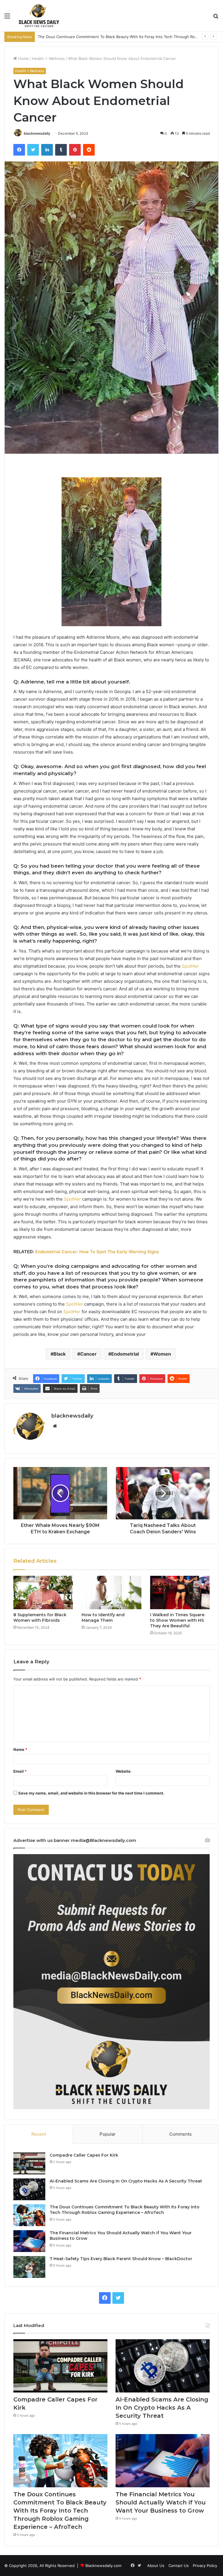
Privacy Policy (205, 2566)
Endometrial (125, 1354)
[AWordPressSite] (39, 16)
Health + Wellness (48, 58)
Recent (39, 2134)
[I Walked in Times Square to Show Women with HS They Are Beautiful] (180, 1593)
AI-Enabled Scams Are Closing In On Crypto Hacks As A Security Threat (126, 2181)
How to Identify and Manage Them (103, 1618)
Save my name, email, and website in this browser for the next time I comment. (91, 1793)
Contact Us (179, 2566)
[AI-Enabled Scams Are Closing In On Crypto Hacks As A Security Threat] (29, 2189)
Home (23, 58)
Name (20, 1749)
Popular (108, 2134)
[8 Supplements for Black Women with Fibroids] (43, 1593)
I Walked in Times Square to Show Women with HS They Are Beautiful (177, 1620)
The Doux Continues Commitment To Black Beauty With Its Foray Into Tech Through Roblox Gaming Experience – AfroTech (125, 2210)
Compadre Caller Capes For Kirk (84, 2155)
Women (162, 1354)
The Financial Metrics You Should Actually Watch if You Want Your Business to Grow (161, 2502)
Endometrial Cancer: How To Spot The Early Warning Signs (97, 1252)
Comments (180, 2134)
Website (123, 1771)
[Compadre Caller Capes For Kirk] (29, 2163)
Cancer (88, 1354)
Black (60, 1354)
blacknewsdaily (37, 133)
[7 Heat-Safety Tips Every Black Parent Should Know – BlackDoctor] (29, 2267)
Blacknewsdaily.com (103, 2566)
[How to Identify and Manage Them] (111, 1593)
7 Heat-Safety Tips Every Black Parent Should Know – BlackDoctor (121, 2259)
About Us (156, 2566)
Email (20, 1771)
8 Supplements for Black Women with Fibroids (40, 1618)
